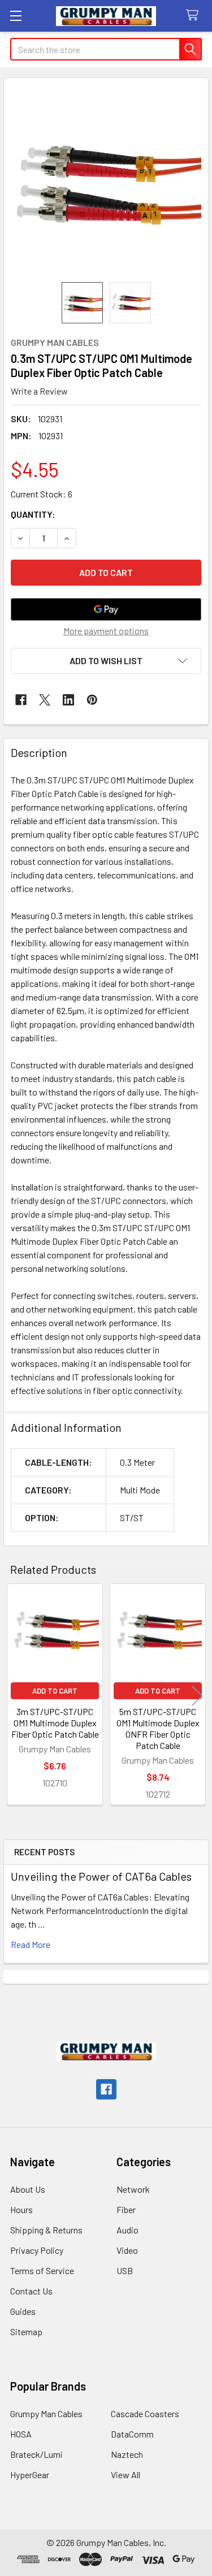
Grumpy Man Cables (46, 2413)
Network (133, 2189)
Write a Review (39, 391)
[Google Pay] (106, 609)
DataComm (132, 2434)
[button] (106, 661)
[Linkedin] (68, 700)
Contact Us (31, 2291)
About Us (28, 2189)
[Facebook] (21, 700)
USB (125, 2270)
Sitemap (26, 2332)
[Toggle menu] (16, 16)
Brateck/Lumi (36, 2454)
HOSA (21, 2434)
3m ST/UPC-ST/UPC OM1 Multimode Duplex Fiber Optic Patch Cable (55, 1723)
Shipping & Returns (46, 2230)
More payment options (106, 631)
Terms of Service (42, 2270)
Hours (21, 2209)
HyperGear (30, 2475)
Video (127, 2250)
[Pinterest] (92, 700)
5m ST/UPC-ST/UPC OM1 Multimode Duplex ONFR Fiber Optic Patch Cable (158, 1728)
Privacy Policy (37, 2250)
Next (197, 1696)
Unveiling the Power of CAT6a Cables (101, 1876)
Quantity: (33, 514)
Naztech (127, 2454)
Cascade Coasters (145, 2413)
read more (31, 1944)
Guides (23, 2311)
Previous (15, 1696)
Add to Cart (55, 1691)
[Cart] (195, 16)
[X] (45, 700)
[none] (106, 180)
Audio (127, 2230)
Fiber (126, 2209)
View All (126, 2475)
